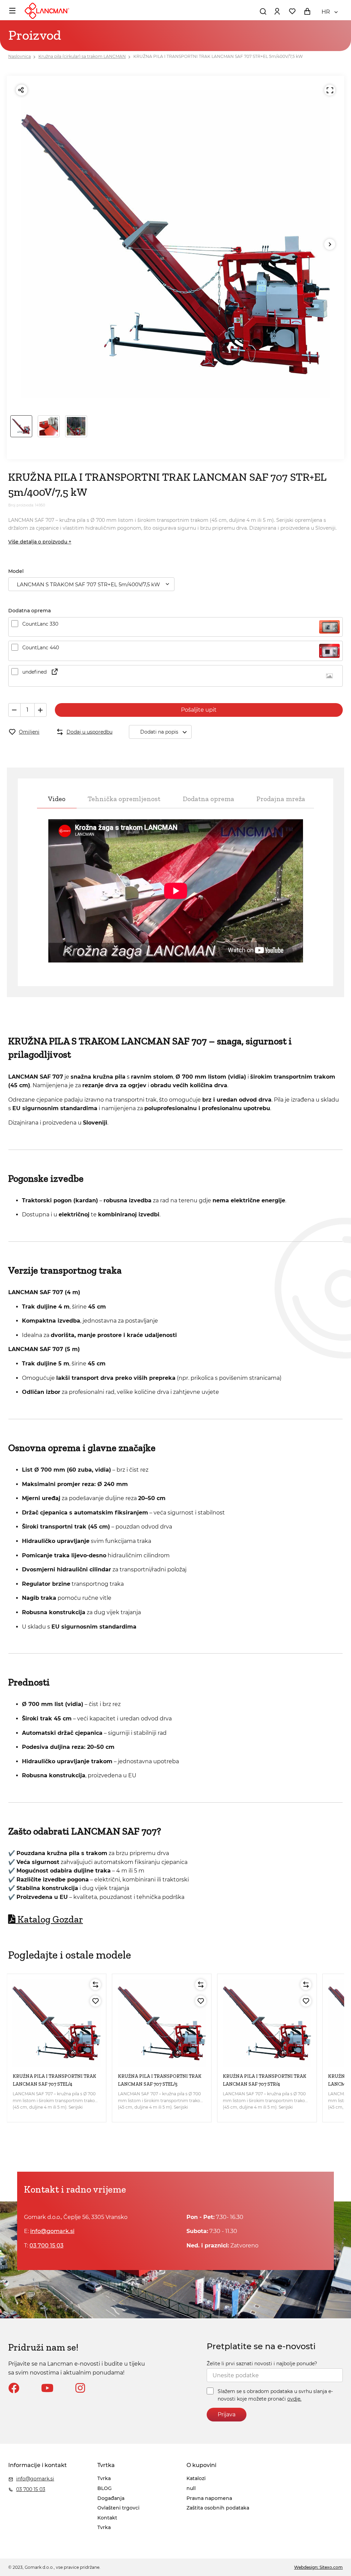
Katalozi (196, 2478)
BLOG (105, 2488)
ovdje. (294, 2399)
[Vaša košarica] (307, 11)
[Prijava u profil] (277, 11)
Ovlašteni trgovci (118, 2508)
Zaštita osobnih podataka (218, 2508)
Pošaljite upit (199, 710)
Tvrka (104, 2478)
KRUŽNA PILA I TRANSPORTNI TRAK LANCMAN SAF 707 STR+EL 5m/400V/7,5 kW (218, 56)
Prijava (227, 2414)
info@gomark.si (52, 2231)
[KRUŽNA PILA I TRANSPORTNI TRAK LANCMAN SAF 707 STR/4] (267, 2023)
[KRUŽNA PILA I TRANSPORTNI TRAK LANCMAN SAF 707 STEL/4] (57, 2023)
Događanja (111, 2498)
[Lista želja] (292, 11)
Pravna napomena (209, 2498)
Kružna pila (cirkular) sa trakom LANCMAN (82, 56)
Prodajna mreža (281, 799)
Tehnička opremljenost (124, 799)
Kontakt (107, 2518)
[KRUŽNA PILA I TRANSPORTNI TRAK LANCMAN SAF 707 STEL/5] (162, 2023)
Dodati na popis (159, 732)
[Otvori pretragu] (263, 11)
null (191, 2488)
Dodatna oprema (208, 799)
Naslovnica (20, 56)
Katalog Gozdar (50, 1919)
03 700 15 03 (46, 2246)
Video (57, 799)
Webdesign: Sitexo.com (318, 2567)
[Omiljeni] (96, 2001)
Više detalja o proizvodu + (40, 542)
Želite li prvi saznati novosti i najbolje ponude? (262, 2364)
